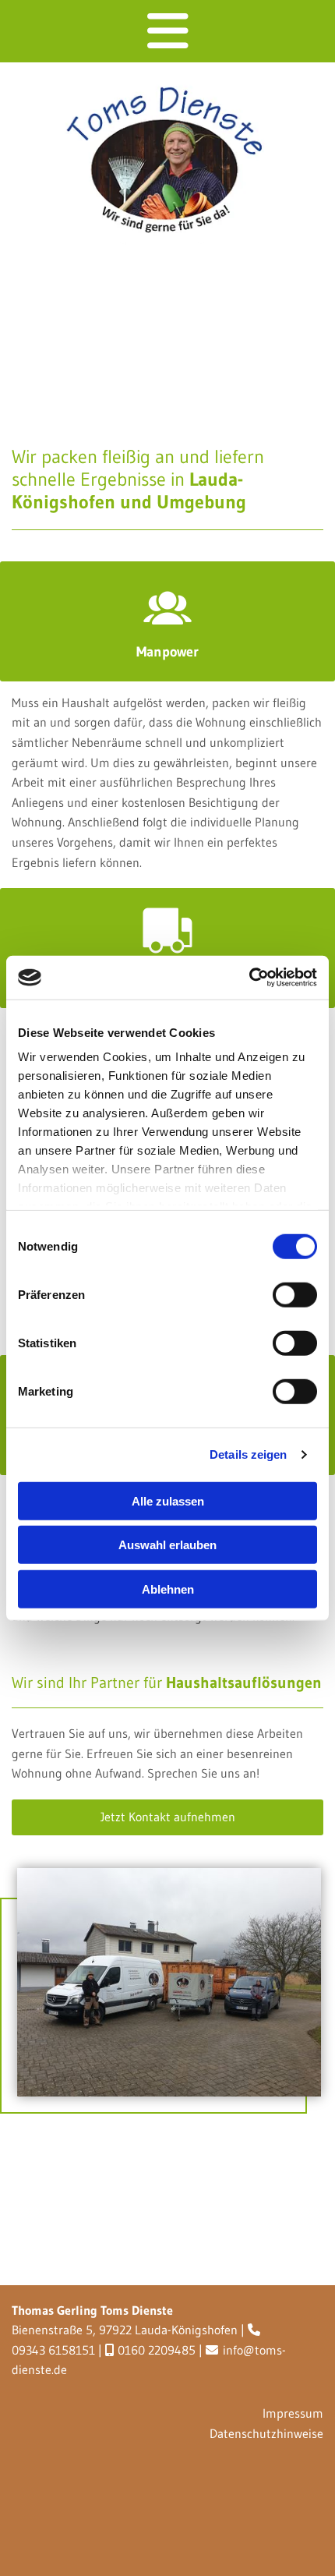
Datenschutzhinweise (266, 2433)
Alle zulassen (168, 1500)
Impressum (293, 2413)
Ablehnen (168, 1589)
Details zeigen (248, 1454)
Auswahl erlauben (167, 1545)
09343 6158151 (53, 2350)
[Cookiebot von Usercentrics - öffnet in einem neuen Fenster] (249, 978)
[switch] (295, 1294)
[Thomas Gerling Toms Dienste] (162, 161)
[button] (167, 1817)
